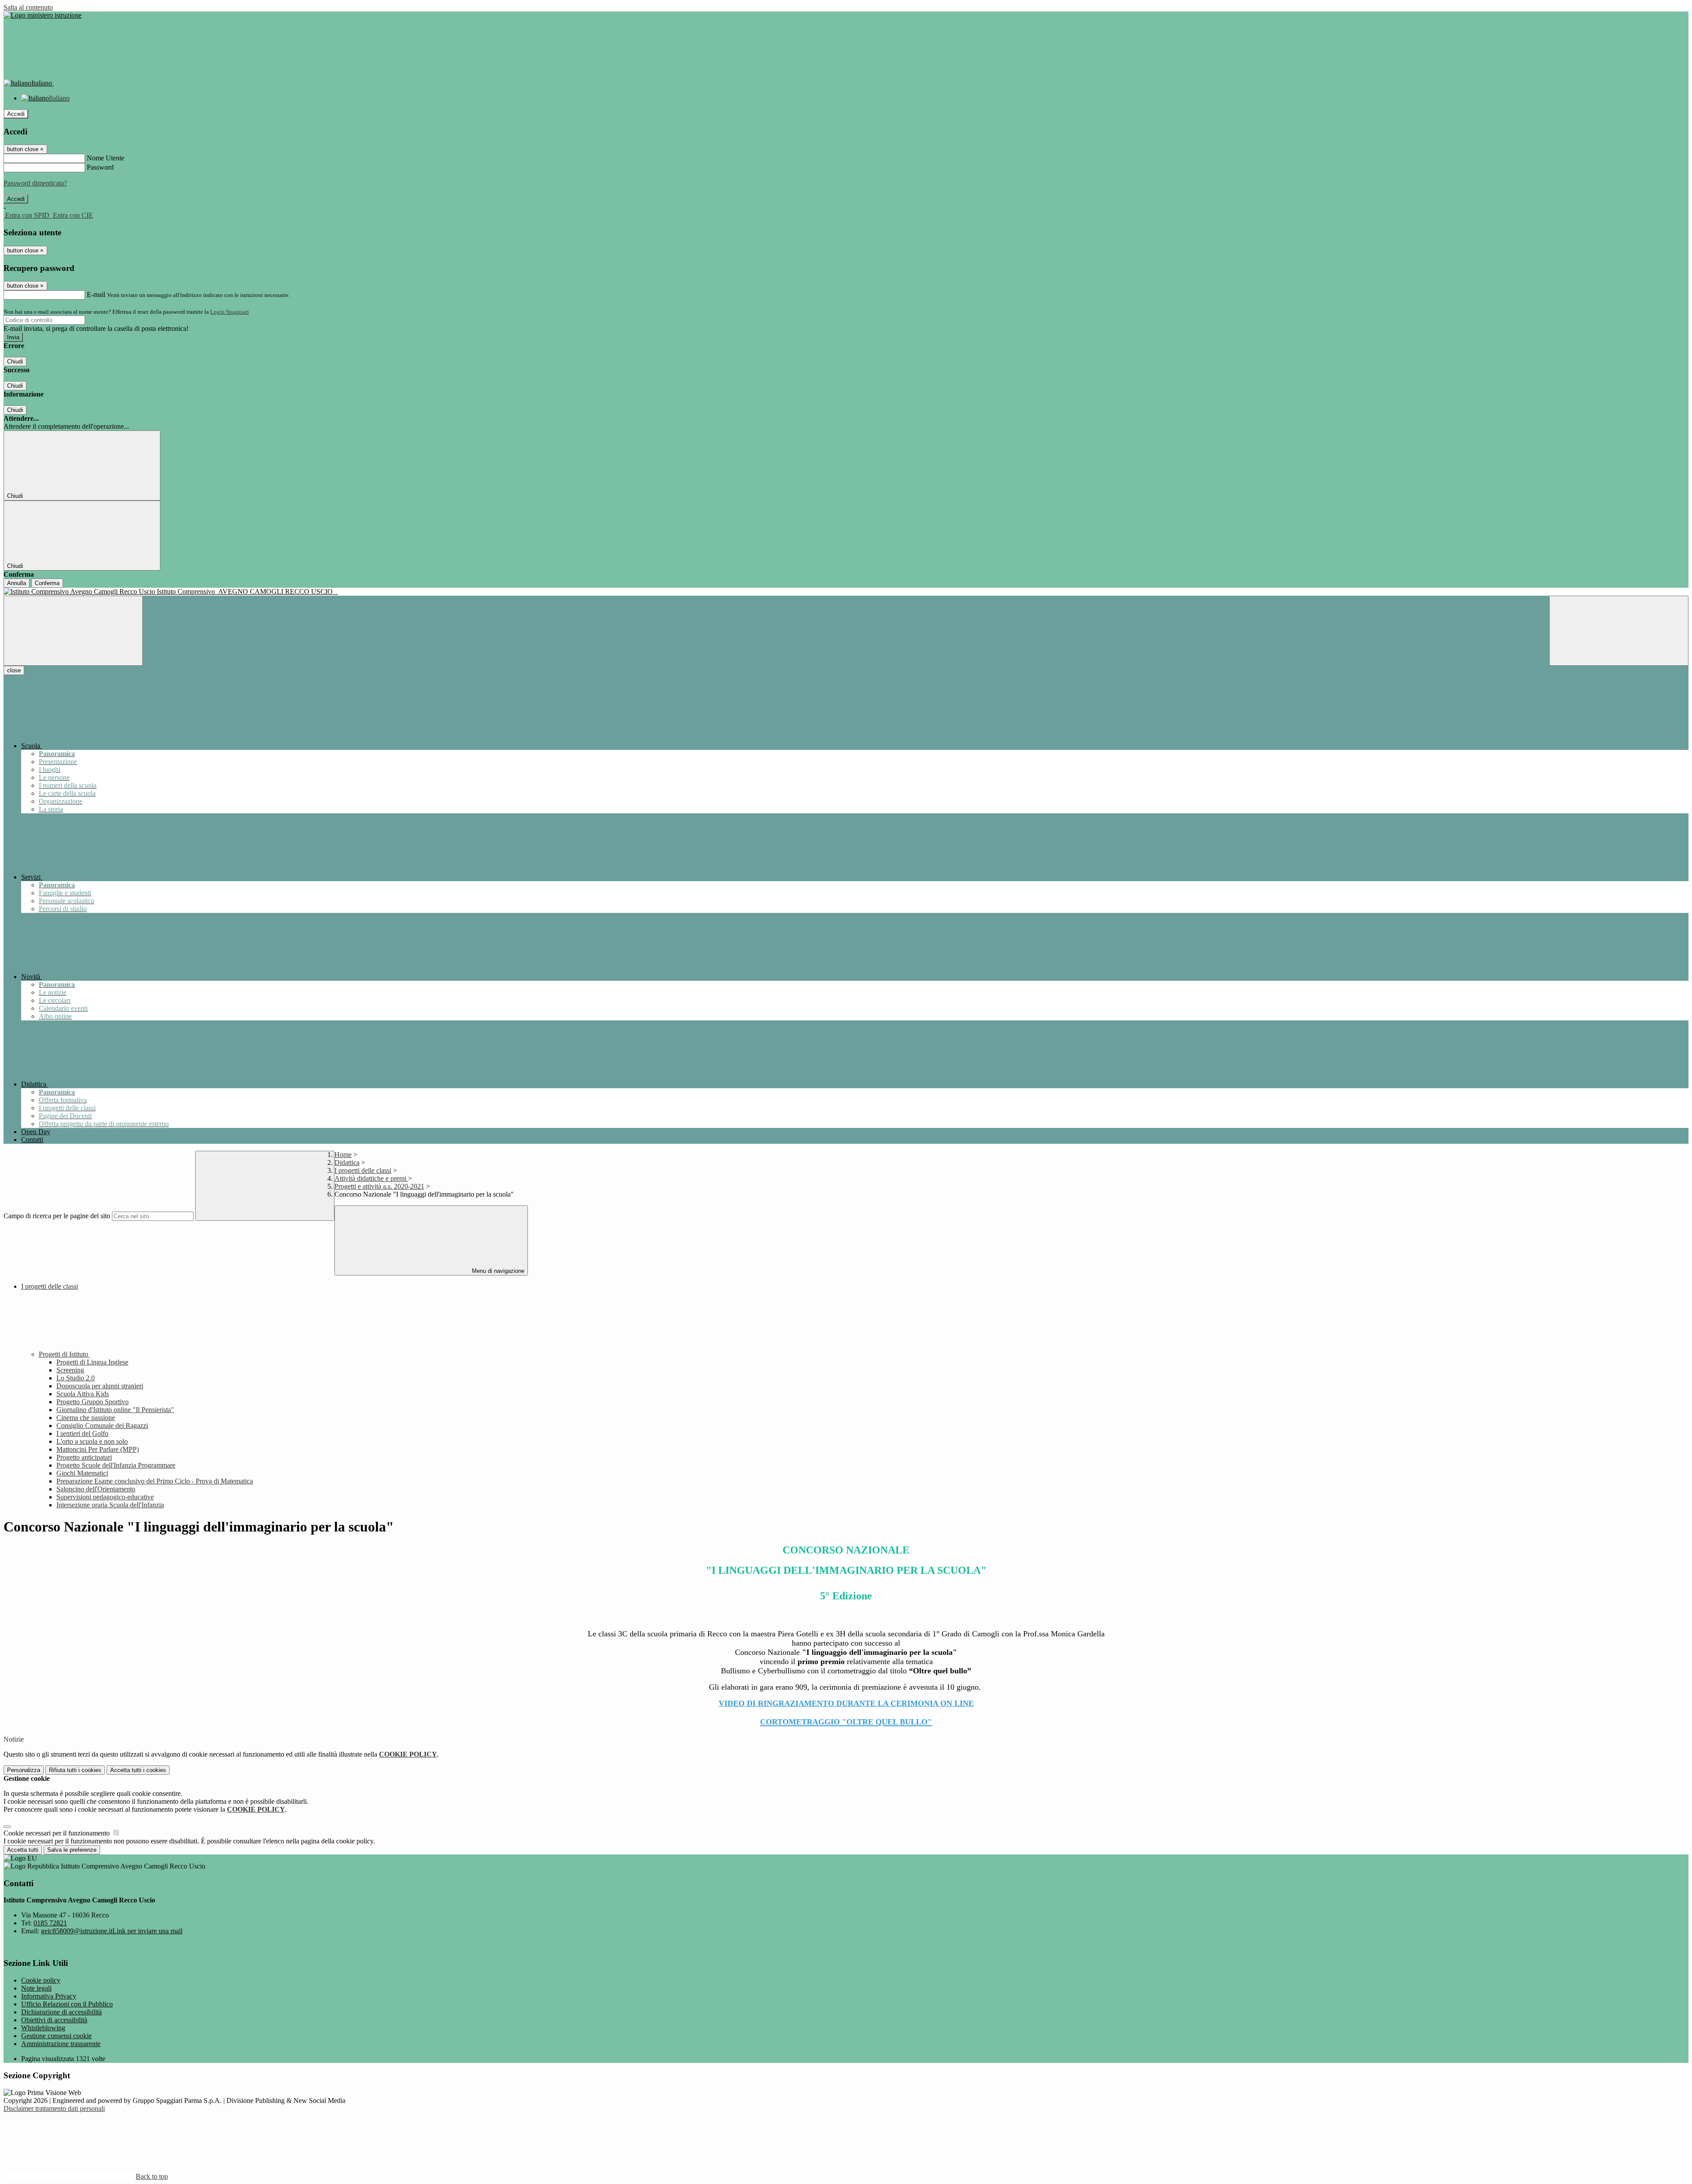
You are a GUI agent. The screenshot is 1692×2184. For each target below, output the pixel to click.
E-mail (96, 295)
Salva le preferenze (72, 1850)
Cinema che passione (86, 1418)
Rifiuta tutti (75, 1770)
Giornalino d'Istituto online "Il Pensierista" (115, 1410)
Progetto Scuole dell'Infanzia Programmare (116, 1465)
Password (100, 167)
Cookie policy (41, 1980)
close (14, 670)
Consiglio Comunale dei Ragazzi (102, 1426)
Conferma (47, 583)
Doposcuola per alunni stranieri (100, 1386)
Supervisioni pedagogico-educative (105, 1497)
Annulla (17, 583)
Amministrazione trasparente (61, 2044)
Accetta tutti (138, 1770)
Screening (70, 1370)
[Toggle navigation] (73, 631)
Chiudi (15, 362)
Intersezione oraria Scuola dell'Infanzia (110, 1505)
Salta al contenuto (28, 7)
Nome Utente (106, 158)
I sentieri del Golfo (82, 1433)
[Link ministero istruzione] (43, 15)
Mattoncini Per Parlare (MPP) (98, 1449)
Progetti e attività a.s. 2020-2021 (379, 1186)
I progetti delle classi (363, 1170)
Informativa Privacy (49, 1996)
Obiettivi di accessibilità (54, 2020)
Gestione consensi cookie (56, 2036)
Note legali (36, 1988)
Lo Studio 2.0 (76, 1378)
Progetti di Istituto (64, 1354)
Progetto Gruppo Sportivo (93, 1402)
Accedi (16, 114)
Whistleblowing (43, 2028)
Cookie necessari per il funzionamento (58, 1833)
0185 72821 (50, 1923)
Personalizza (24, 1770)
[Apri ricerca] (1619, 631)
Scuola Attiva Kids (83, 1394)
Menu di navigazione (497, 1271)
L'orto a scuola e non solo (92, 1441)
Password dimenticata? (35, 183)
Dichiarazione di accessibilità (61, 2012)
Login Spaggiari (230, 312)
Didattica (347, 1162)
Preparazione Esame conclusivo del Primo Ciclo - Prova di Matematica (155, 1481)
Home (343, 1155)
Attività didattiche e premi (371, 1178)
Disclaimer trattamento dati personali (54, 2108)
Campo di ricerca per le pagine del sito (57, 1216)
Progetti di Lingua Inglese (92, 1362)
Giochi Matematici (82, 1473)
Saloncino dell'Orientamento (96, 1489)
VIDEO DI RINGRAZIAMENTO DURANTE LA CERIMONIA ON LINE (846, 1703)
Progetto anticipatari (84, 1457)
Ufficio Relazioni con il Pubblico (67, 2004)
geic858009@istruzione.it (112, 1931)
